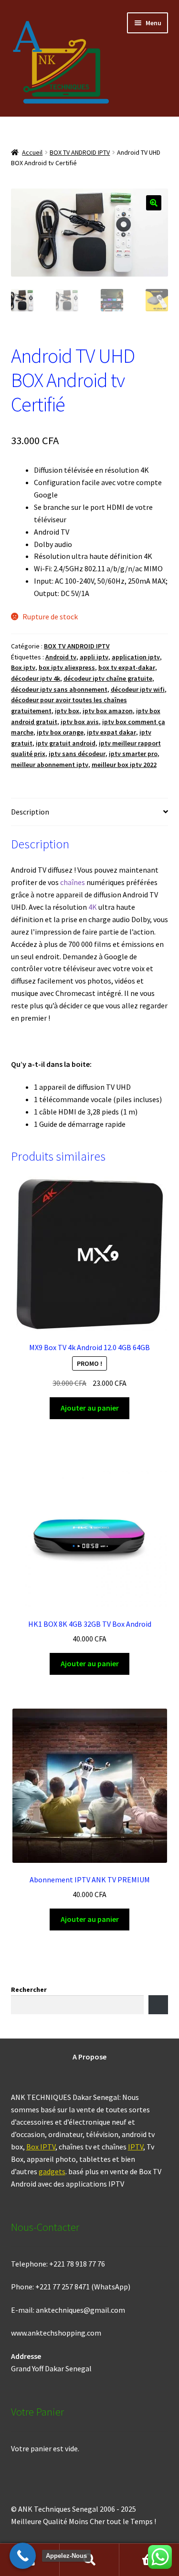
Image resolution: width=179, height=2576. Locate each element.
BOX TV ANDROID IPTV (80, 152)
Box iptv (23, 667)
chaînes (73, 882)
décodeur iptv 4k (36, 678)
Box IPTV (41, 2147)
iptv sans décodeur (77, 754)
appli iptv (94, 657)
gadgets (52, 2171)
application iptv (136, 657)
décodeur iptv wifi (138, 689)
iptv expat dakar (111, 732)
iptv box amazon (108, 711)
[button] (154, 203)
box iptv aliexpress (67, 667)
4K (93, 907)
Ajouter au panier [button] (90, 1408)
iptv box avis (80, 722)
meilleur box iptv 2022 (124, 765)
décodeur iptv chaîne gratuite (108, 678)
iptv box (67, 711)
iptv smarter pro (133, 754)
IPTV (136, 2147)
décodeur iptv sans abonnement (59, 689)
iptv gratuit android (66, 743)
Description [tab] (30, 812)
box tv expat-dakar (127, 667)
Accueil (32, 152)
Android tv (61, 657)
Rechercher (29, 1989)
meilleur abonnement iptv (50, 765)
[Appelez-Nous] (23, 2556)
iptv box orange (60, 732)
